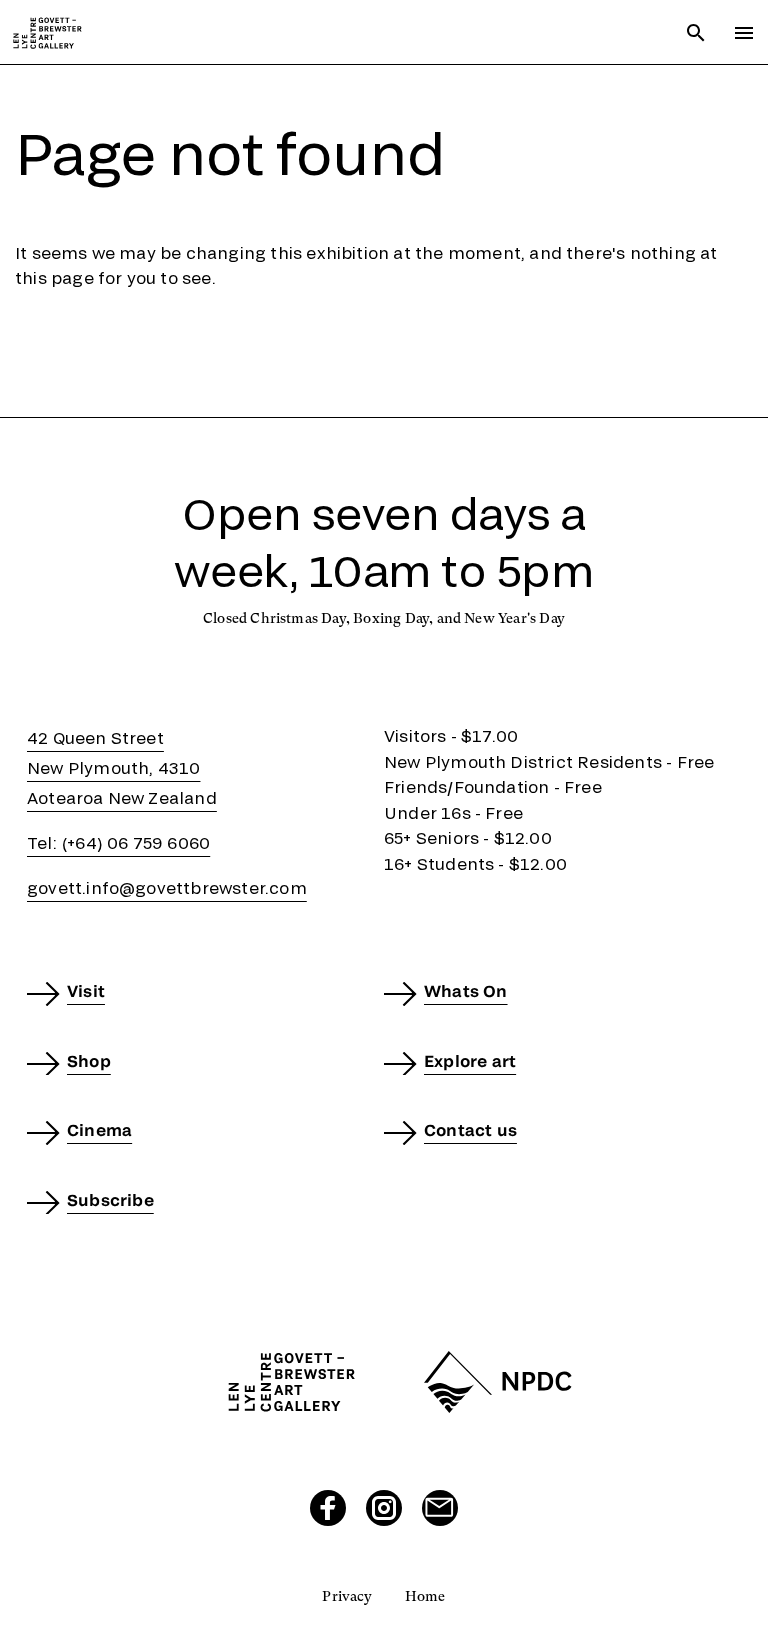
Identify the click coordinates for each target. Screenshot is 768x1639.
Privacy (347, 1596)
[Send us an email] (440, 1508)
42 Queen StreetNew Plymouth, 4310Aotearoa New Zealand (122, 767)
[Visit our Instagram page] (384, 1508)
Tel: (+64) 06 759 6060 (118, 842)
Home (425, 1596)
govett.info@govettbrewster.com (167, 887)
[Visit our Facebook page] (328, 1508)
